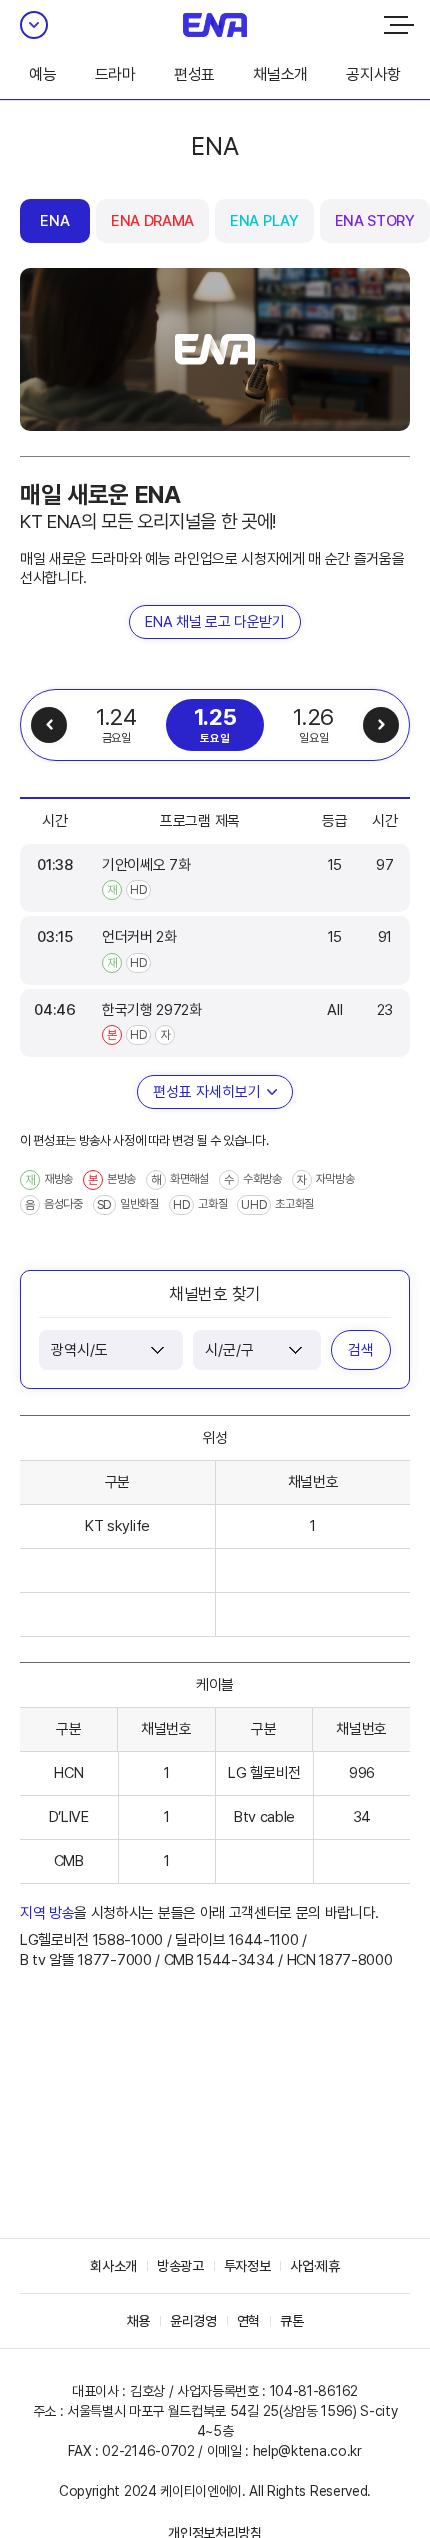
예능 (42, 74)
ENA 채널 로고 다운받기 (215, 622)
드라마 (115, 74)
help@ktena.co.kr (307, 2451)
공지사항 (373, 74)
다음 (381, 725)
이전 (49, 725)
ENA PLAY (264, 221)
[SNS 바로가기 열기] (34, 25)
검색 (361, 1350)
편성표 (194, 74)
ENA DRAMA (152, 221)
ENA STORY (375, 221)
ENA (54, 221)
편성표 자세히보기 (207, 1092)
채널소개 (280, 74)
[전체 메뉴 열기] (399, 25)
